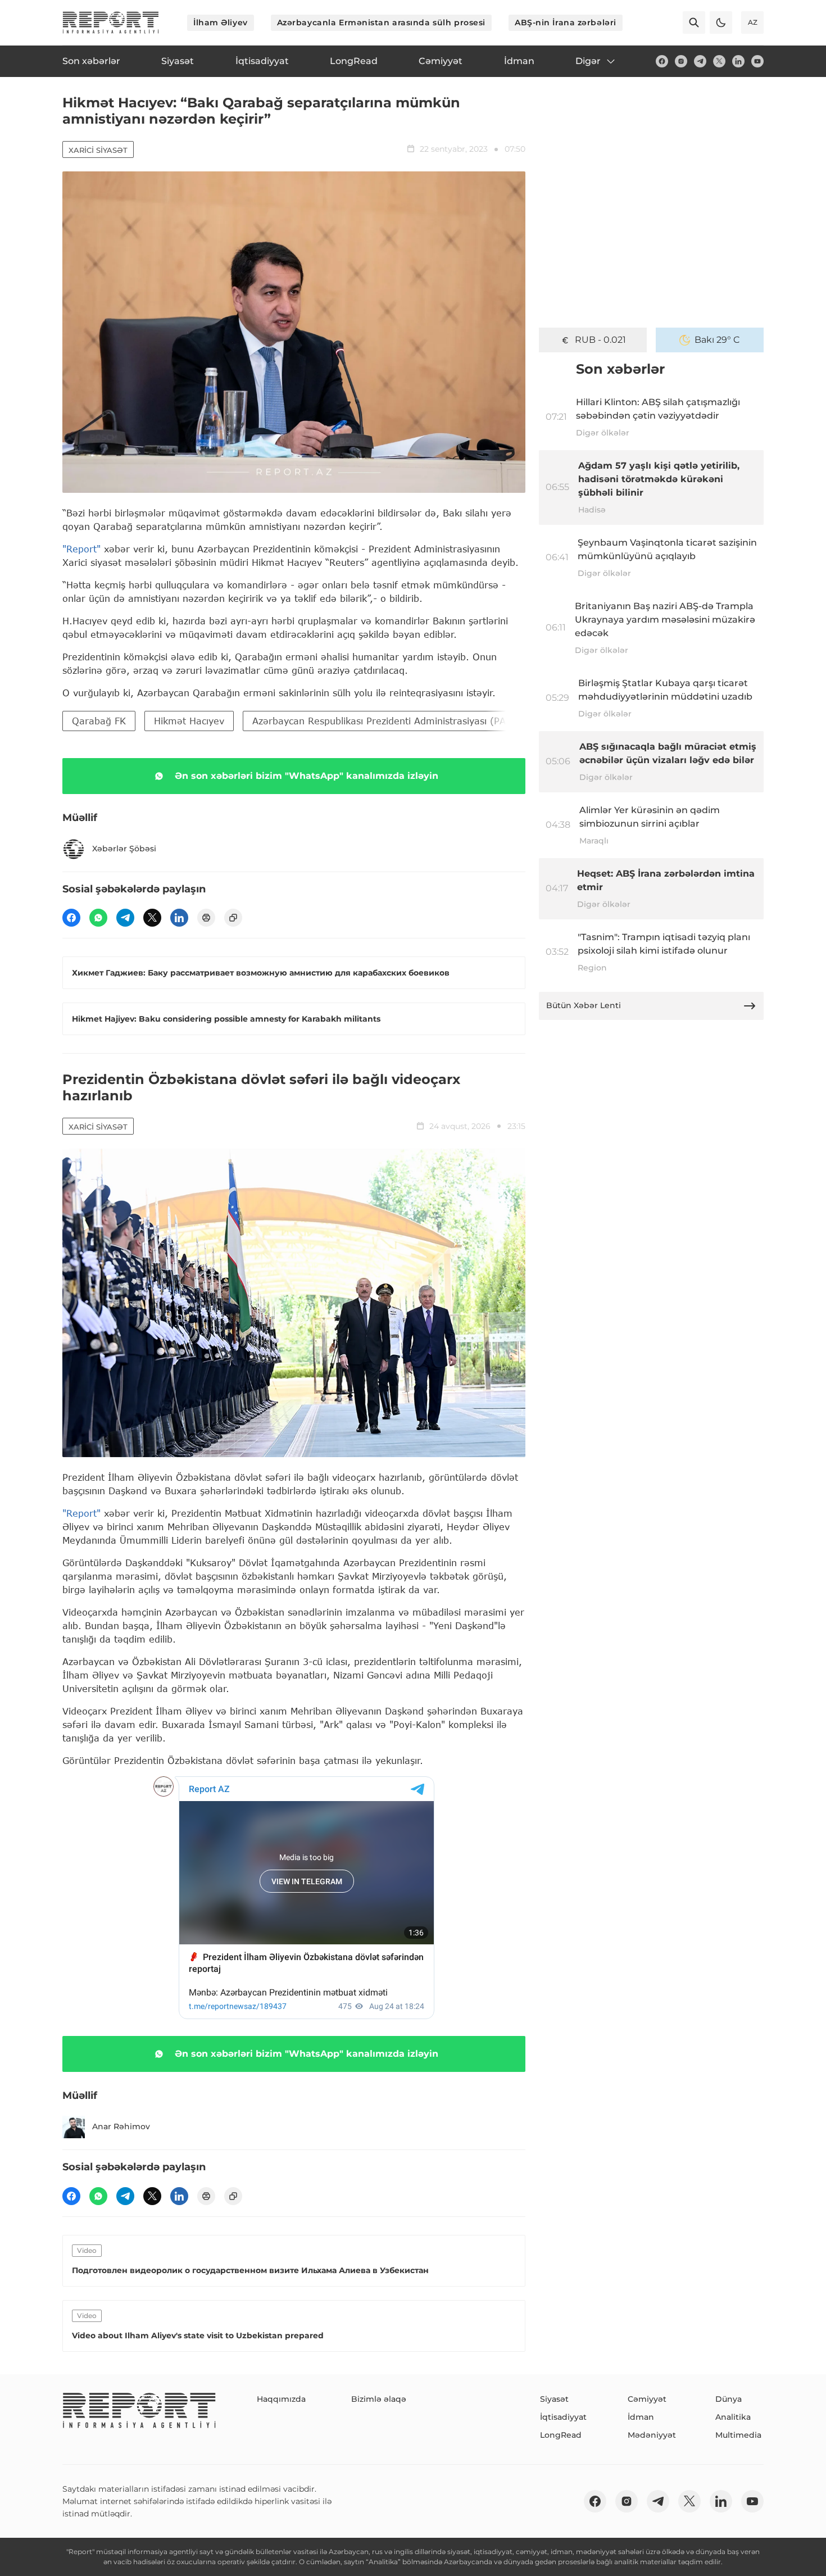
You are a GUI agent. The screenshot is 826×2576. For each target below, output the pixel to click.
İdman (641, 2417)
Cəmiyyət (647, 2399)
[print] (206, 918)
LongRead (561, 2435)
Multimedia (738, 2435)
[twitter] (719, 61)
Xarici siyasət (98, 150)
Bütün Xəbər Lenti (584, 1005)
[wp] (98, 918)
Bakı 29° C (717, 340)
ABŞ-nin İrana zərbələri (566, 22)
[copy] (233, 918)
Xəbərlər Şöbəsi (124, 849)
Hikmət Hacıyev (189, 721)
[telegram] (700, 61)
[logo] (111, 22)
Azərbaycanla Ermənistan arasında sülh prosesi (381, 22)
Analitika (733, 2417)
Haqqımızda (281, 2399)
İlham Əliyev (221, 22)
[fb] (662, 61)
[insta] (681, 61)
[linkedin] (738, 61)
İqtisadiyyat (563, 2417)
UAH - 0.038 (600, 340)
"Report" (81, 549)
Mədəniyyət (652, 2435)
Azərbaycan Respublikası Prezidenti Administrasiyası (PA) (381, 721)
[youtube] (757, 61)
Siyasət (554, 2399)
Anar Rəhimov (121, 2126)
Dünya (729, 2399)
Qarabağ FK (99, 721)
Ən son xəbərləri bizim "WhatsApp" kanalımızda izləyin (307, 776)
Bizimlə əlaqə (379, 2399)
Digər (588, 61)
